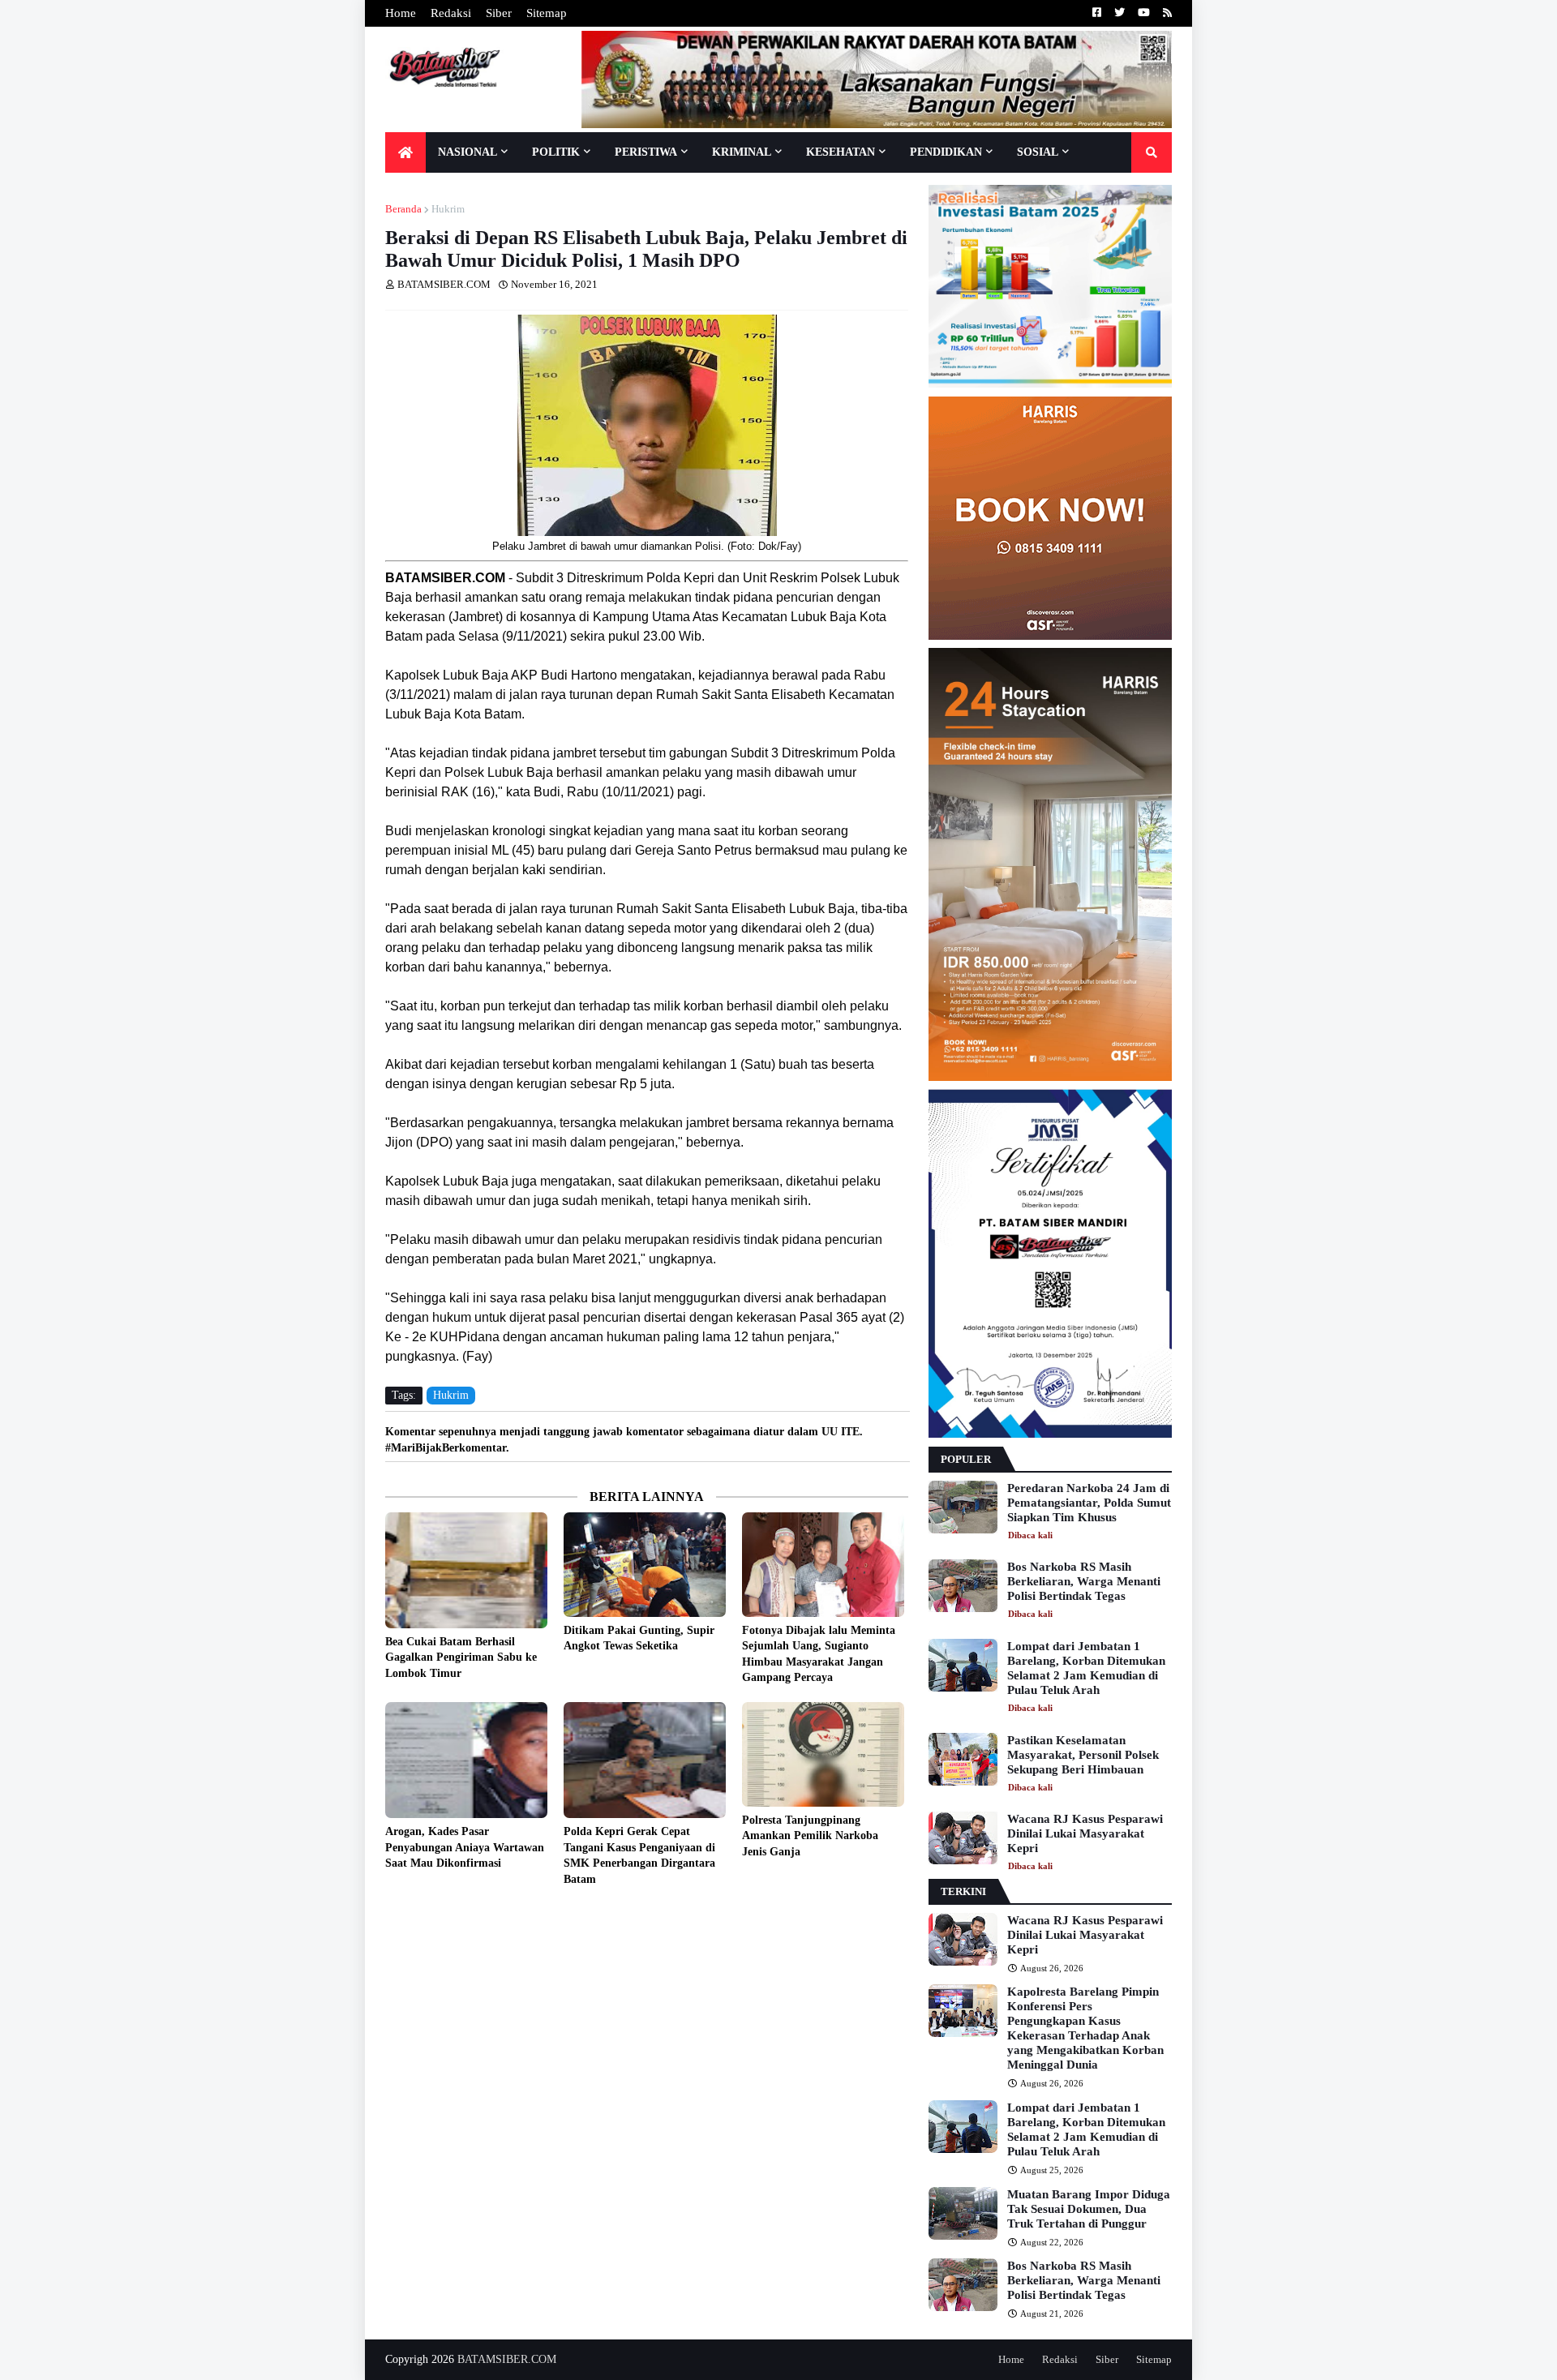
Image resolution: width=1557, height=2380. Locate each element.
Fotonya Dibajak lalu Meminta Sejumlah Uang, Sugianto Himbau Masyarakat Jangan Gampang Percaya (819, 1654)
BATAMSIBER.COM (507, 2359)
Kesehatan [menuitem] (841, 152)
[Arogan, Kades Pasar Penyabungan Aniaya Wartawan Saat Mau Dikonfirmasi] (466, 1760)
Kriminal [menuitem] (742, 152)
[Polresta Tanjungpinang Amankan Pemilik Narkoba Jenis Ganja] (823, 1754)
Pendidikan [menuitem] (946, 152)
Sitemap (547, 13)
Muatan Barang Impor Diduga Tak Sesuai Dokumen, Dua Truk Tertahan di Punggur (1089, 2209)
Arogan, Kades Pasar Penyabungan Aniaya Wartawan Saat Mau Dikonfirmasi (465, 1847)
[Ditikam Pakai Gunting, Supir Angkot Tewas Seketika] (645, 1565)
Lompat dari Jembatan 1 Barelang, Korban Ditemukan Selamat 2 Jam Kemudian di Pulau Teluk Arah (1086, 1668)
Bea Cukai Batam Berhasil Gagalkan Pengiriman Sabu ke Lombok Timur (461, 1657)
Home (401, 13)
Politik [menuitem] (556, 152)
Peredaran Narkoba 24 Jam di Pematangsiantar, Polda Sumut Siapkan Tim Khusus (1089, 1503)
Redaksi (451, 13)
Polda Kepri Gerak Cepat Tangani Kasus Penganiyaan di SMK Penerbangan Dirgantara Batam (639, 1855)
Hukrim (448, 209)
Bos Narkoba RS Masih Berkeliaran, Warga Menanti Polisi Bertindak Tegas (1084, 1581)
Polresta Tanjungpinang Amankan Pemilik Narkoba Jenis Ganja (810, 1836)
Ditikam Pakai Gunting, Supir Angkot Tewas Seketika (639, 1638)
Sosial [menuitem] (1038, 152)
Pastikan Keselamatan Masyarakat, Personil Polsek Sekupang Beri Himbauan (1083, 1755)
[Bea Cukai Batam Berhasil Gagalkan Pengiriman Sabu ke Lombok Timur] (466, 1570)
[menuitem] (405, 152)
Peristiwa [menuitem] (646, 152)
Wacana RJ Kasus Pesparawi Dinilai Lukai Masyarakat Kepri (1085, 1833)
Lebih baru (389, 1915)
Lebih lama (904, 1915)
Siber (499, 13)
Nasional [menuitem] (468, 152)
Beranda (403, 209)
